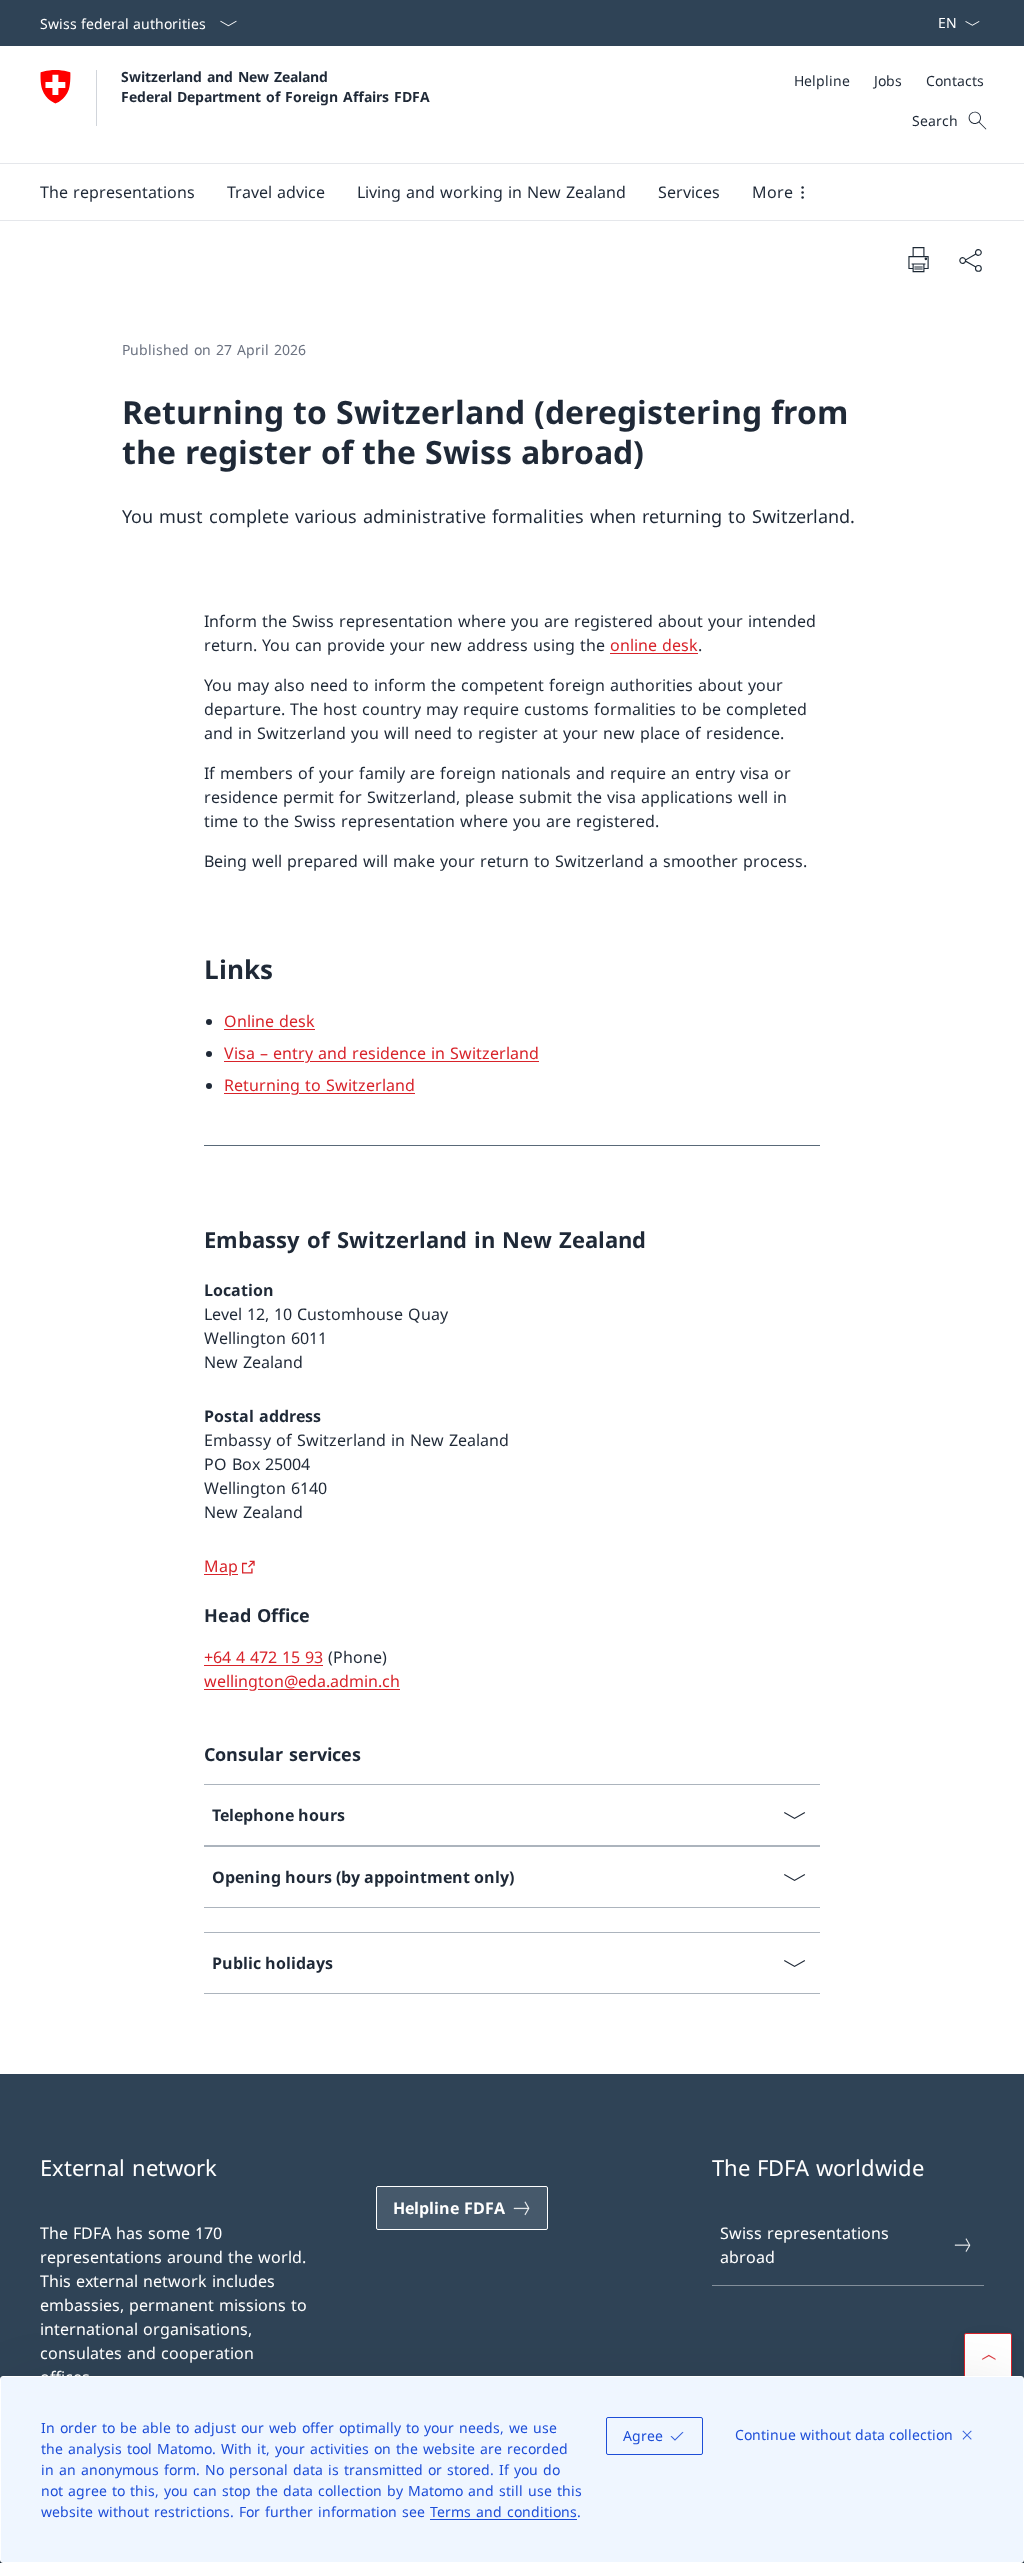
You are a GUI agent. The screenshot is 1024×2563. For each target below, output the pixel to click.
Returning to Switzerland (319, 1085)
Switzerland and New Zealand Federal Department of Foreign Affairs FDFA (275, 86)
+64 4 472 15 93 (263, 1657)
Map (221, 1566)
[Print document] (918, 259)
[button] (117, 192)
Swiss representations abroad (804, 2245)
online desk (654, 645)
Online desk (269, 1021)
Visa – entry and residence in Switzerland (381, 1053)
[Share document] (970, 260)
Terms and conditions (503, 2511)
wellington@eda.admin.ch (302, 1681)
